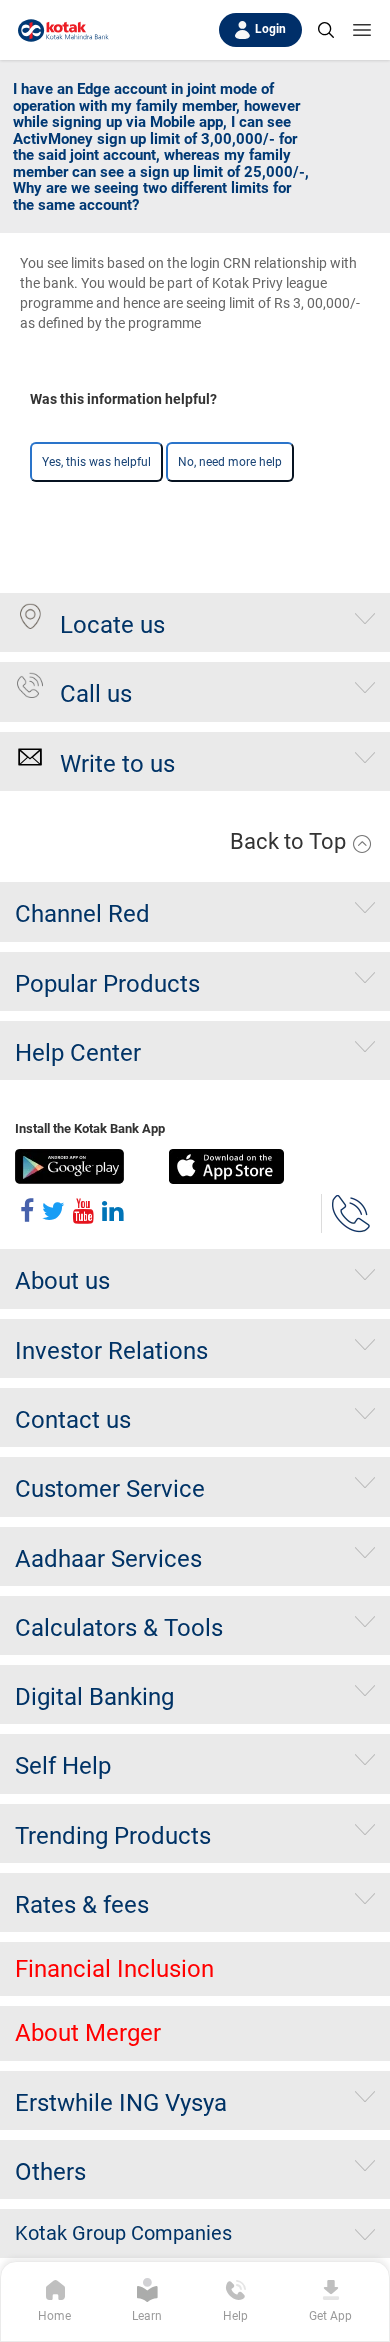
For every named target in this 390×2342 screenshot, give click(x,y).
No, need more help (230, 462)
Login (270, 29)
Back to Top (290, 841)
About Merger (88, 2033)
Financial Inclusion (114, 1969)
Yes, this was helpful (96, 462)
